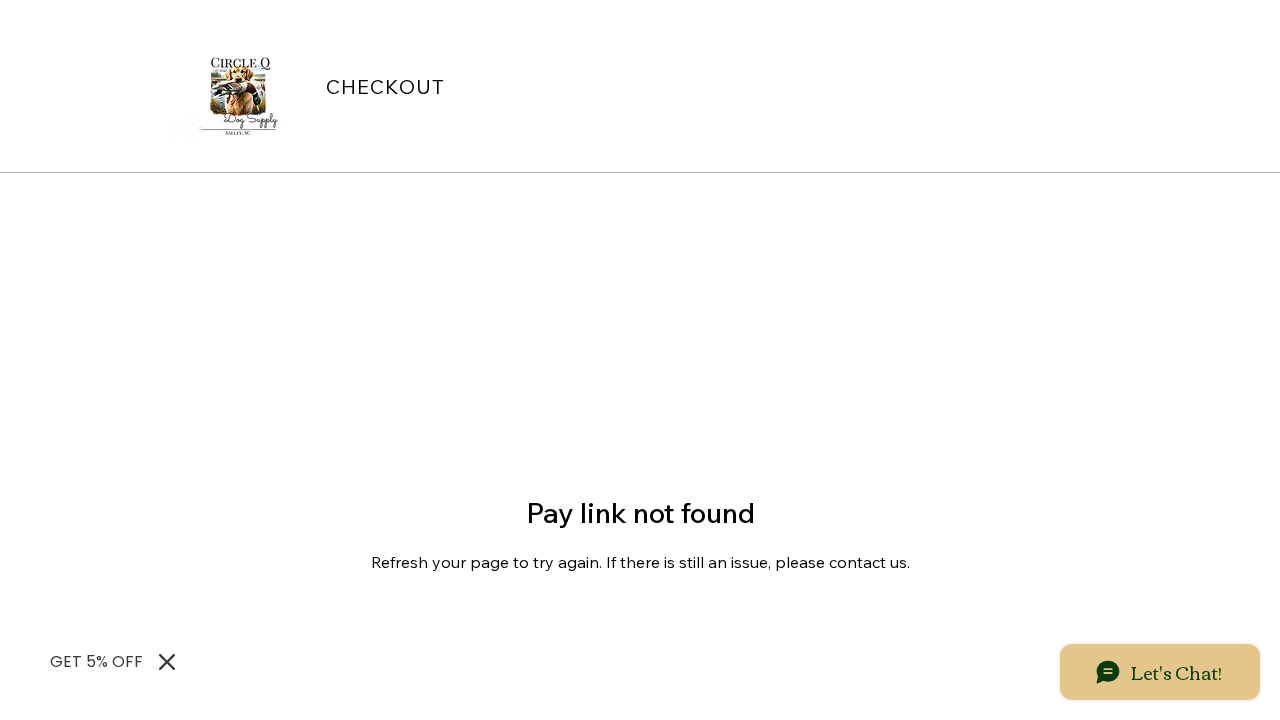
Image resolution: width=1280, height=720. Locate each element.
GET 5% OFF (96, 661)
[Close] (167, 662)
